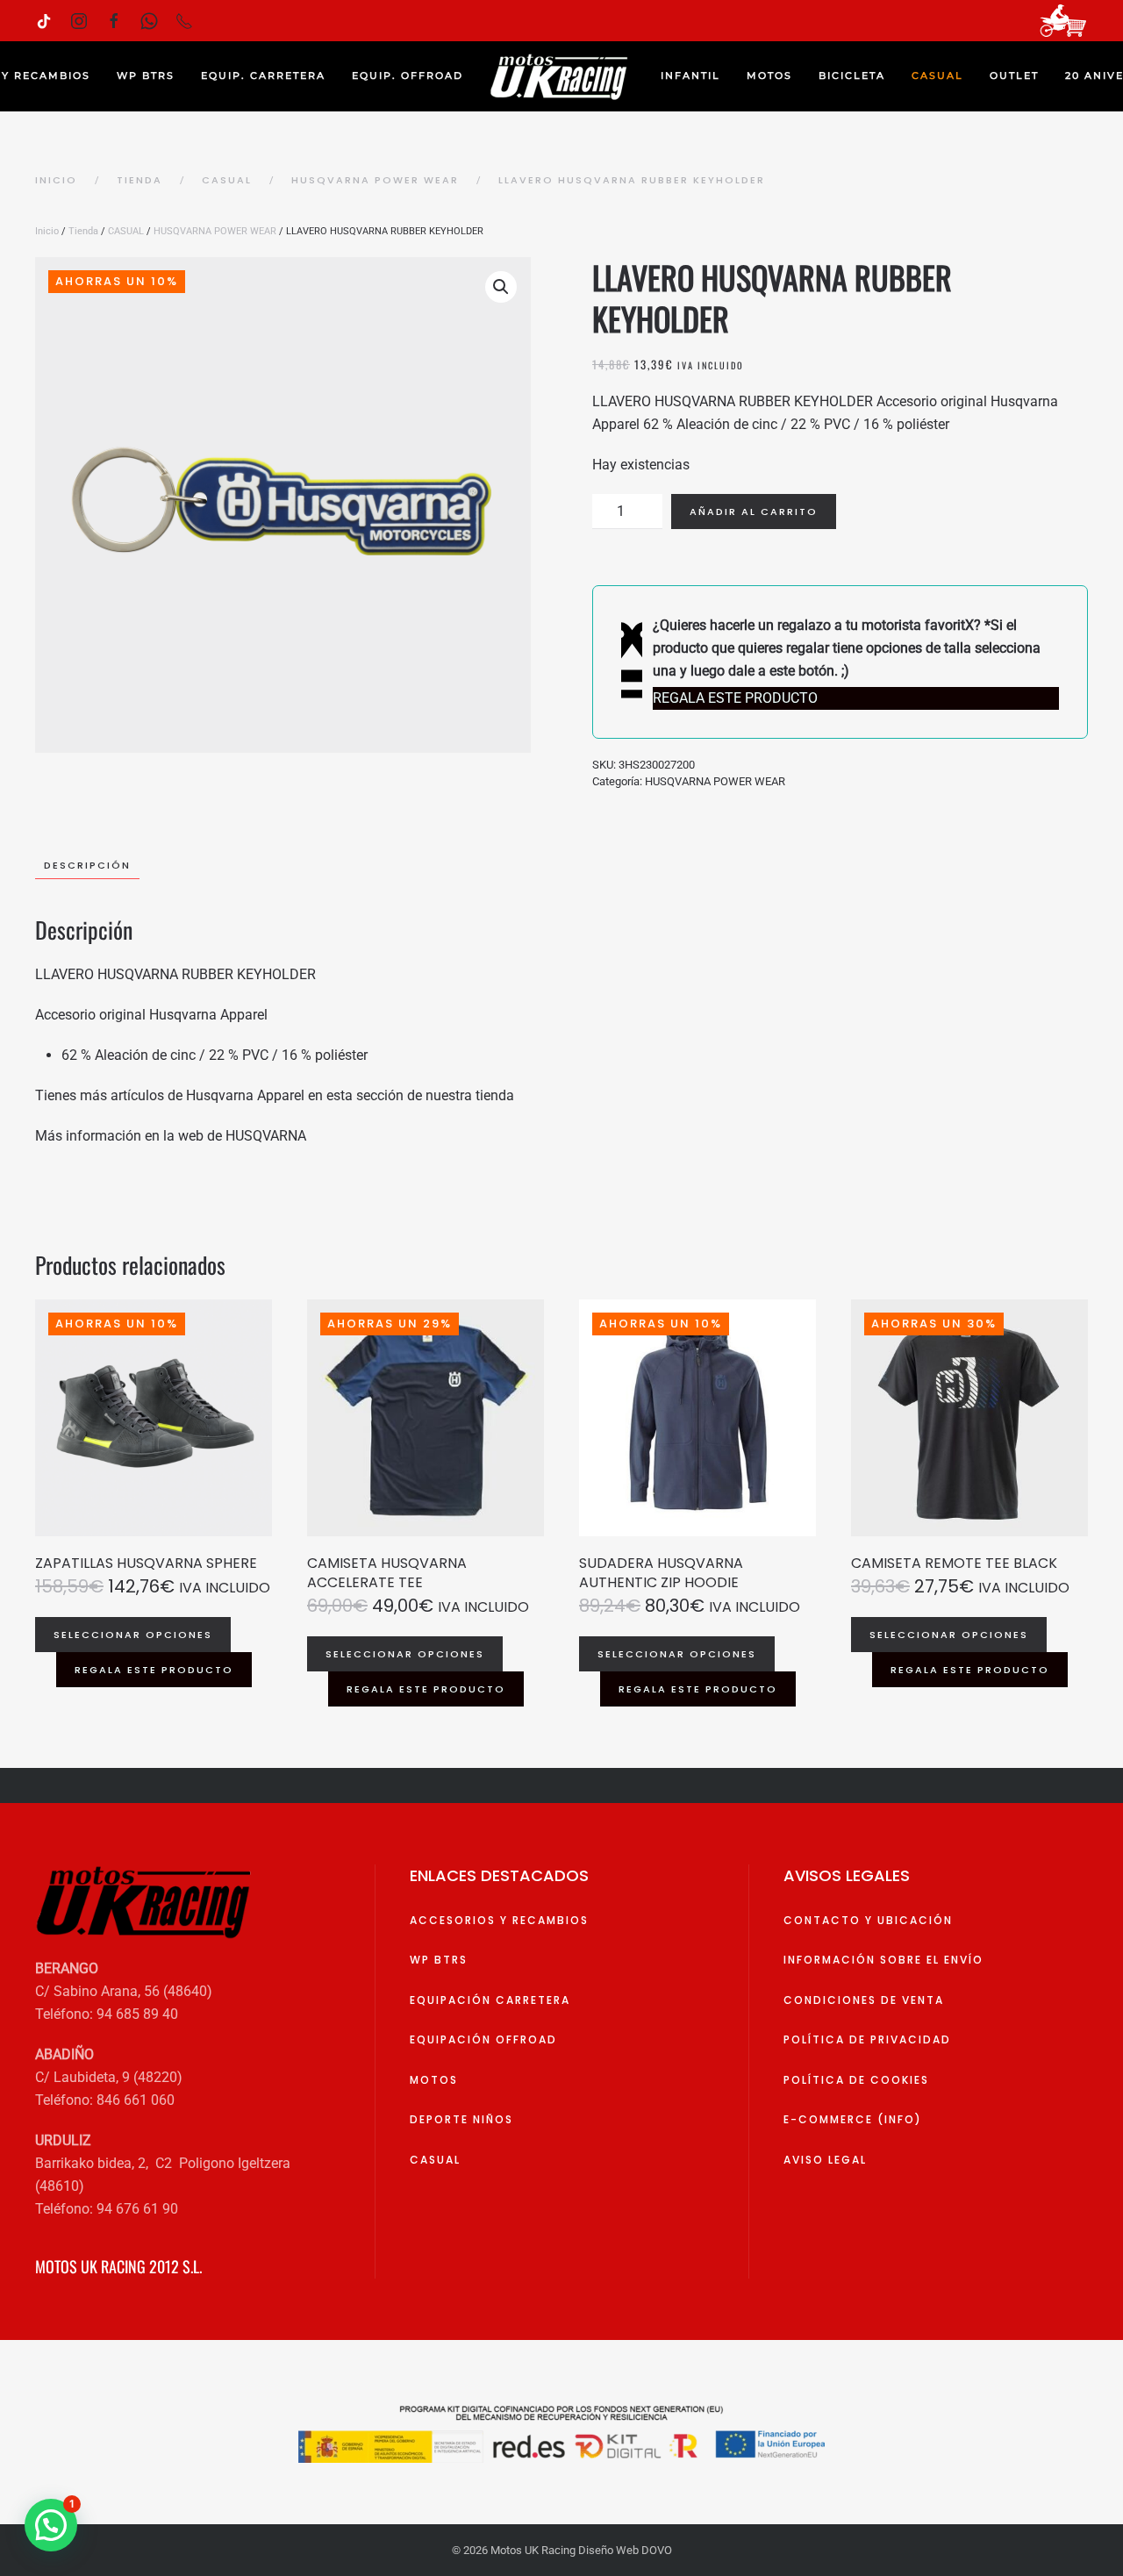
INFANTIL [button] (690, 75)
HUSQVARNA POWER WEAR (215, 231)
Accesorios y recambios (499, 1920)
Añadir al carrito (754, 512)
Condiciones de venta (864, 2000)
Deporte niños (461, 2119)
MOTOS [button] (769, 75)
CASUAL (126, 231)
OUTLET (1014, 75)
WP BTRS (146, 75)
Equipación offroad (483, 2039)
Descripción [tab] (87, 865)
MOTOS (434, 2080)
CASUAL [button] (937, 75)
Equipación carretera (490, 2000)
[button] (501, 287)
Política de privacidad (867, 2039)
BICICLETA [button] (852, 75)
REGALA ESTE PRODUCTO (154, 1670)
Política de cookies (856, 2080)
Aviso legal (825, 2160)
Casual (435, 2160)
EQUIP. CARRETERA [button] (263, 75)
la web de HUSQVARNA (235, 1136)
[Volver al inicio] (562, 76)
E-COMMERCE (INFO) (853, 2119)
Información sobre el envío (883, 1960)
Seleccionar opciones (133, 1635)
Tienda (83, 231)
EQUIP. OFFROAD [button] (408, 75)
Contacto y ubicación (868, 1920)
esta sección (363, 1095)
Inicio (47, 231)
